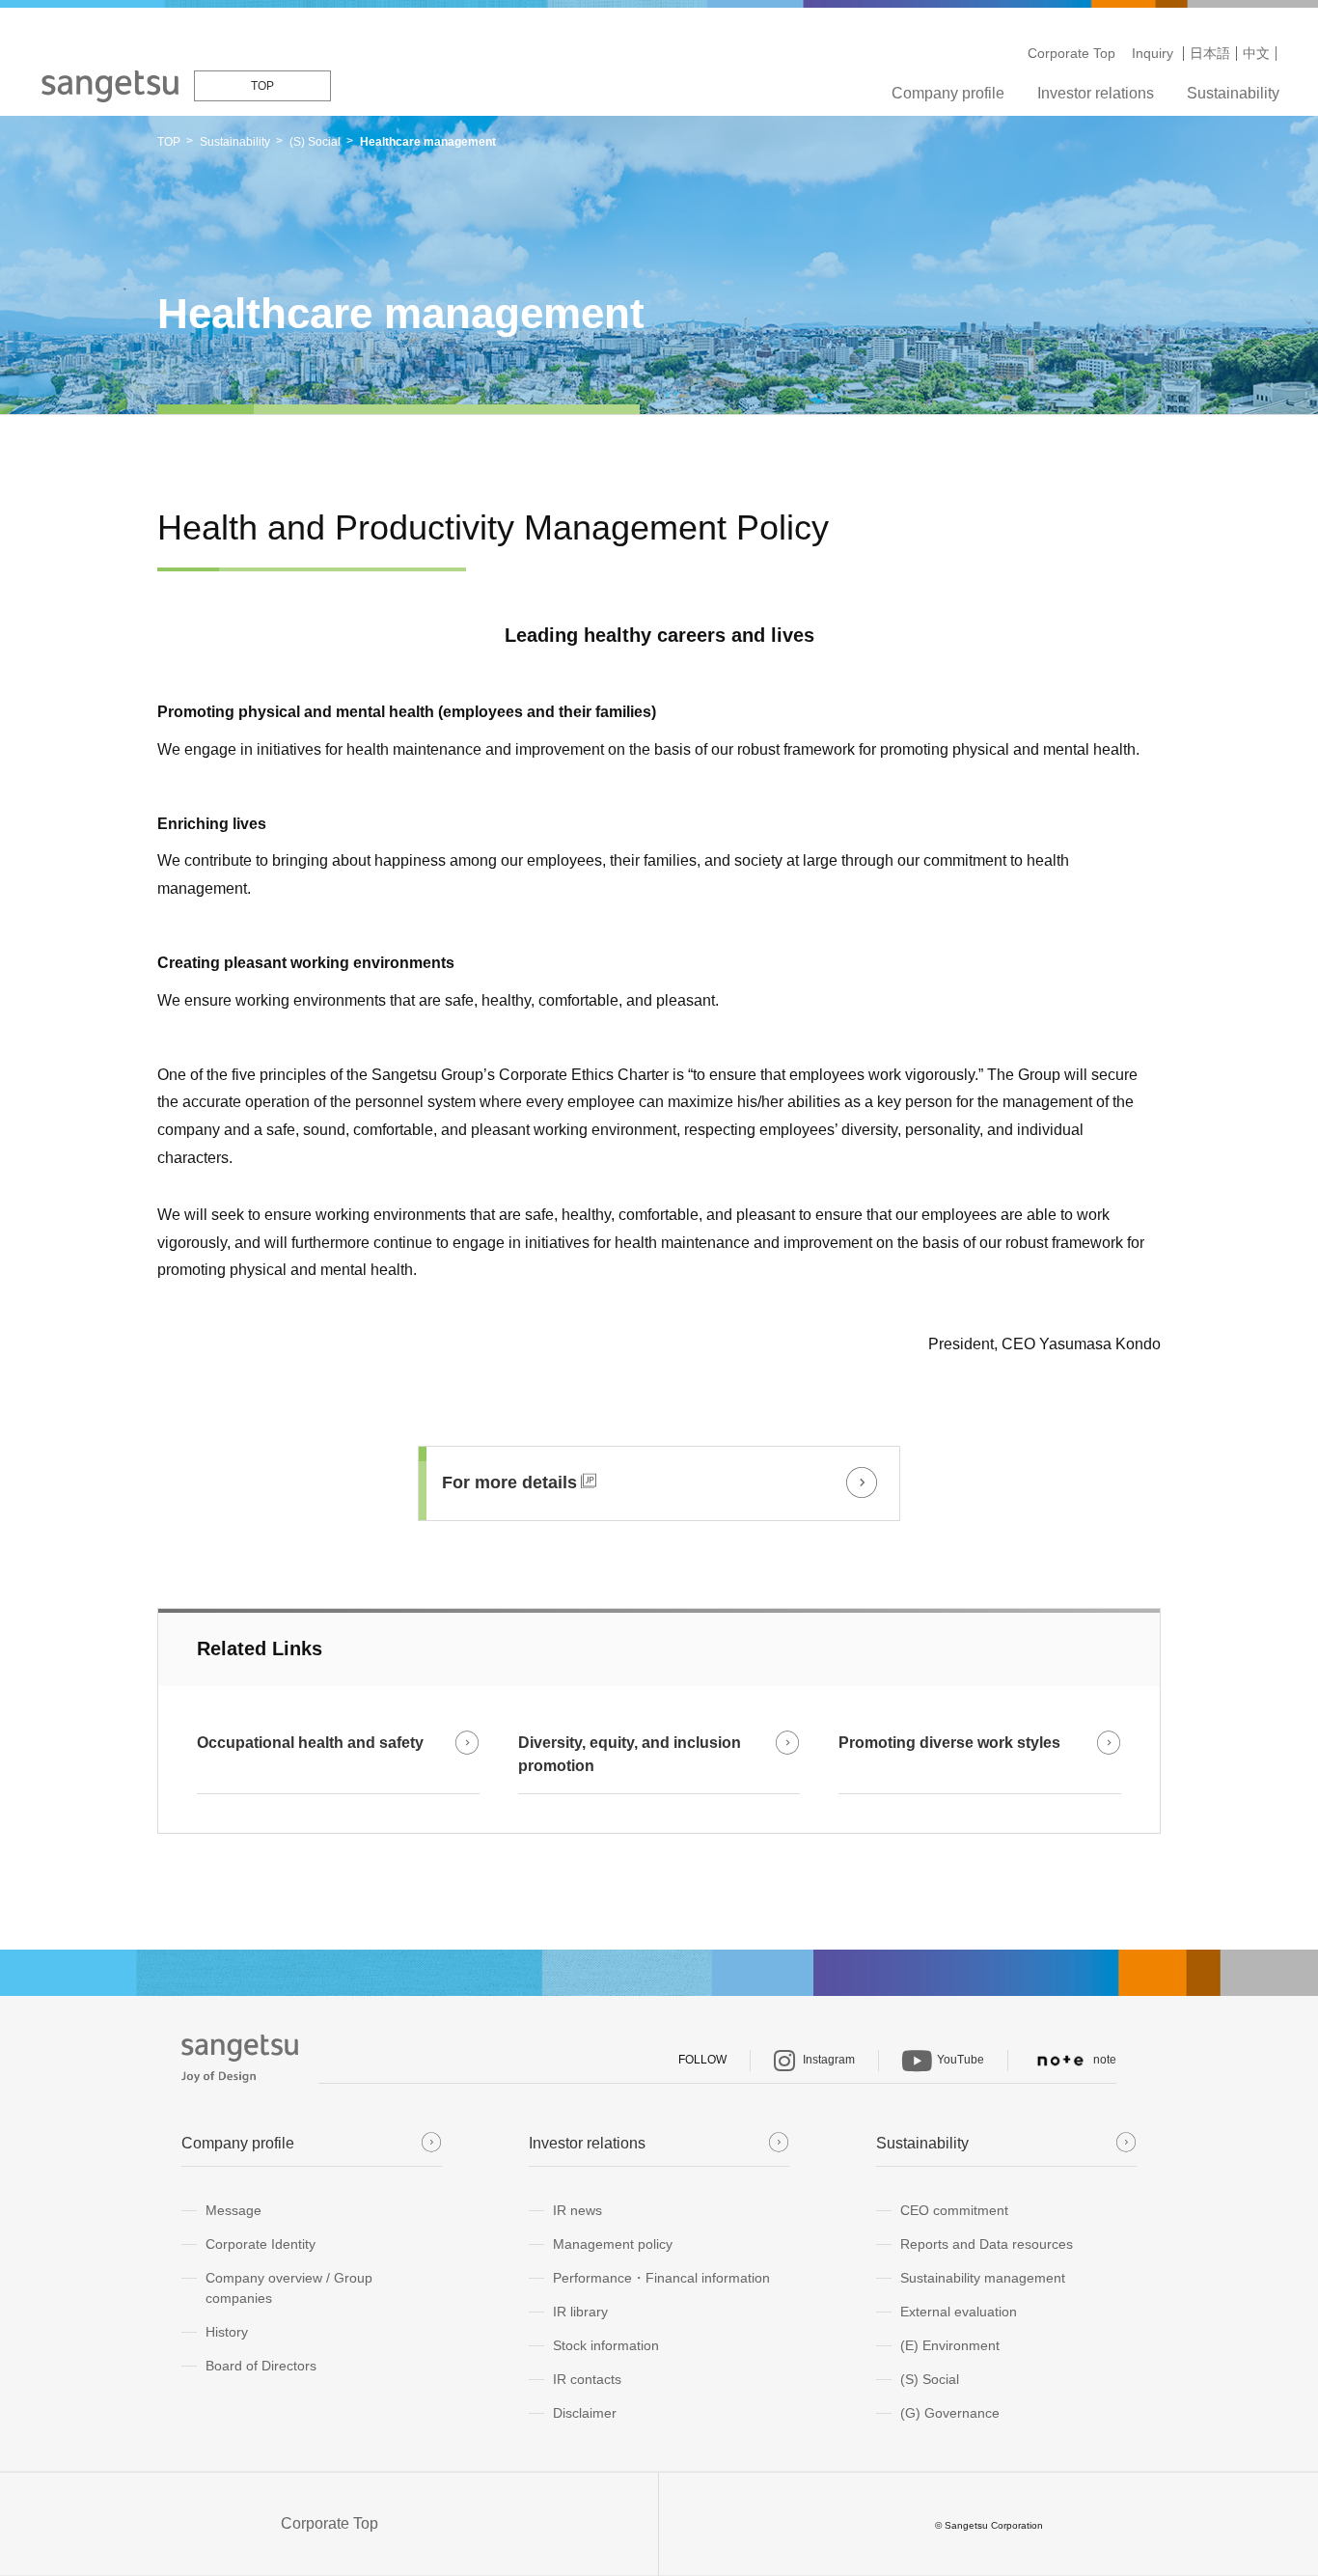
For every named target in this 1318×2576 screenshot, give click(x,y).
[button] (659, 1483)
